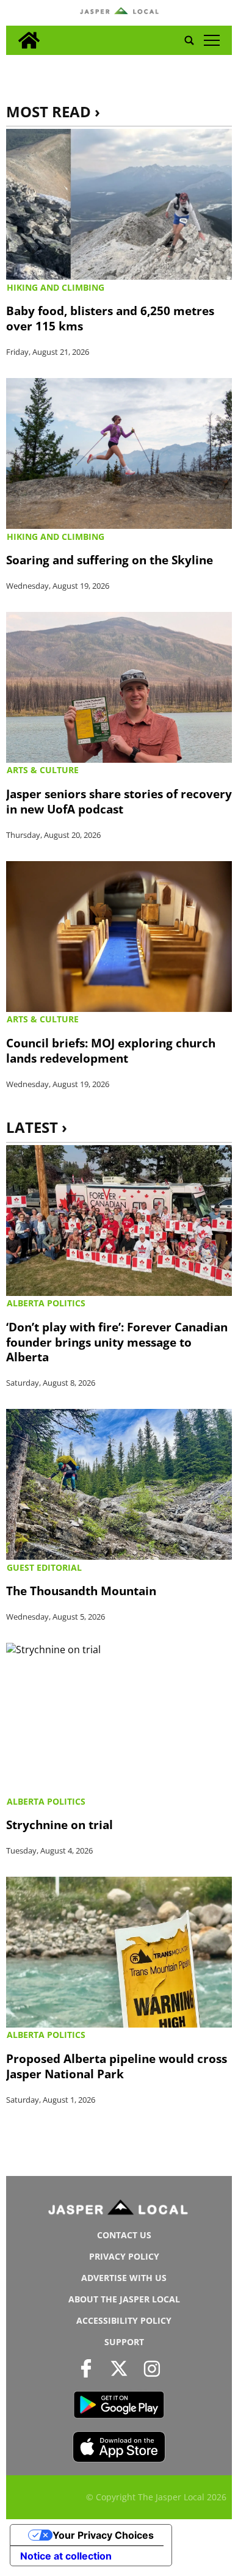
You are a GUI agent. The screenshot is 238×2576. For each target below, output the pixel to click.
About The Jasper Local (124, 2299)
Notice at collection (66, 2556)
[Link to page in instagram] (152, 2368)
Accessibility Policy (124, 2320)
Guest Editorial (44, 1567)
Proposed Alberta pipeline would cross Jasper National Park (117, 2066)
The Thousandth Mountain (81, 1591)
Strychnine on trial (60, 1825)
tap (211, 40)
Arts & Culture (43, 770)
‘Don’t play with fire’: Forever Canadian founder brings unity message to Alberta (117, 1342)
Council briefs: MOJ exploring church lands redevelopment (111, 1050)
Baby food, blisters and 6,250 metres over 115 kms (110, 318)
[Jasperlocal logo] (119, 2210)
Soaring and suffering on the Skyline (110, 560)
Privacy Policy (124, 2256)
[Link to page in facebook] (86, 2368)
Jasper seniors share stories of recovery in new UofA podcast (119, 801)
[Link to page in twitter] (119, 2368)
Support (124, 2342)
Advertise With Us (124, 2278)
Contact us (124, 2235)
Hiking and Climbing (56, 287)
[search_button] (189, 40)
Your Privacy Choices (103, 2535)
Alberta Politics (46, 1303)
